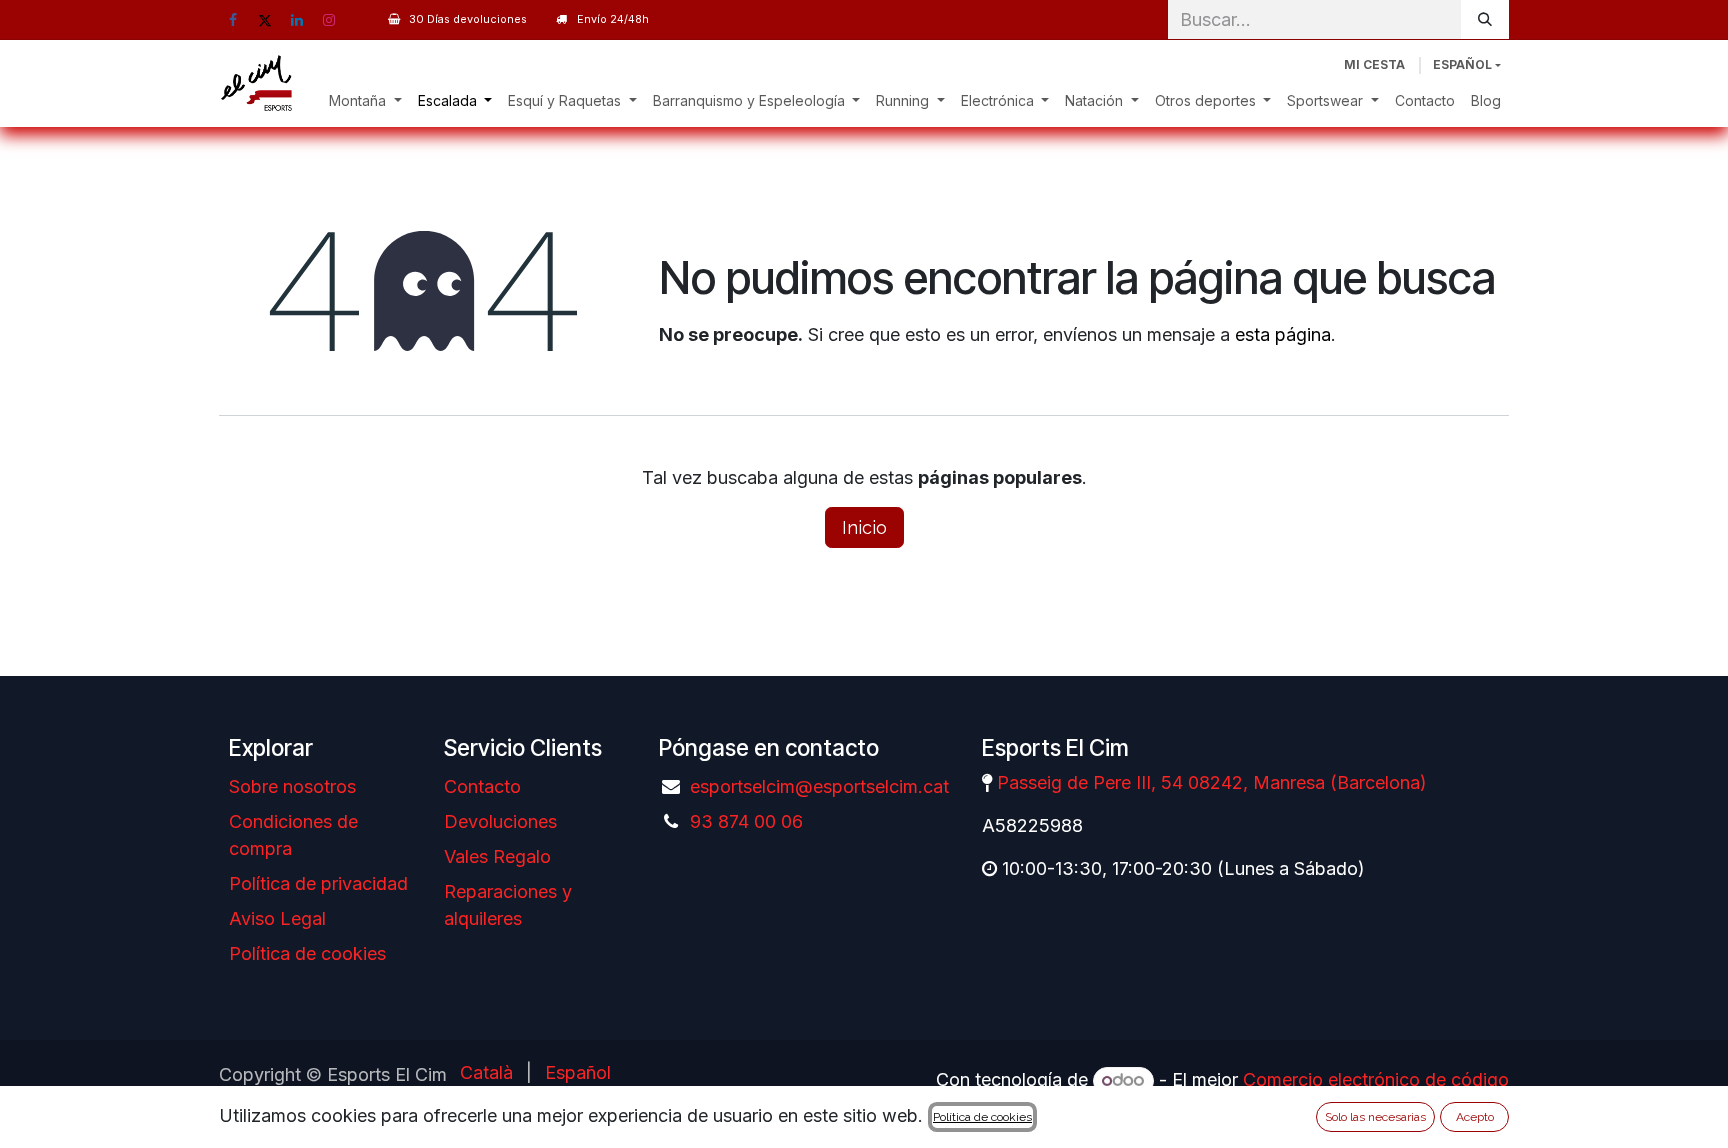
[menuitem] (365, 100)
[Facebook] (233, 20)
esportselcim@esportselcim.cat (819, 786)
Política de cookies (307, 953)
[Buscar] (1485, 19)
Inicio (864, 527)
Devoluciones (500, 821)
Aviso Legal (277, 918)
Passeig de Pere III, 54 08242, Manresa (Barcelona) (1212, 782)
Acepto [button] (1475, 1117)
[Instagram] (329, 20)
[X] (265, 20)
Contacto (482, 786)
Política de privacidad (318, 883)
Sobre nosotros (292, 786)
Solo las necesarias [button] (1375, 1117)
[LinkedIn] (297, 20)
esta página (1283, 334)
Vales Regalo (497, 856)
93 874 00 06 (746, 821)
